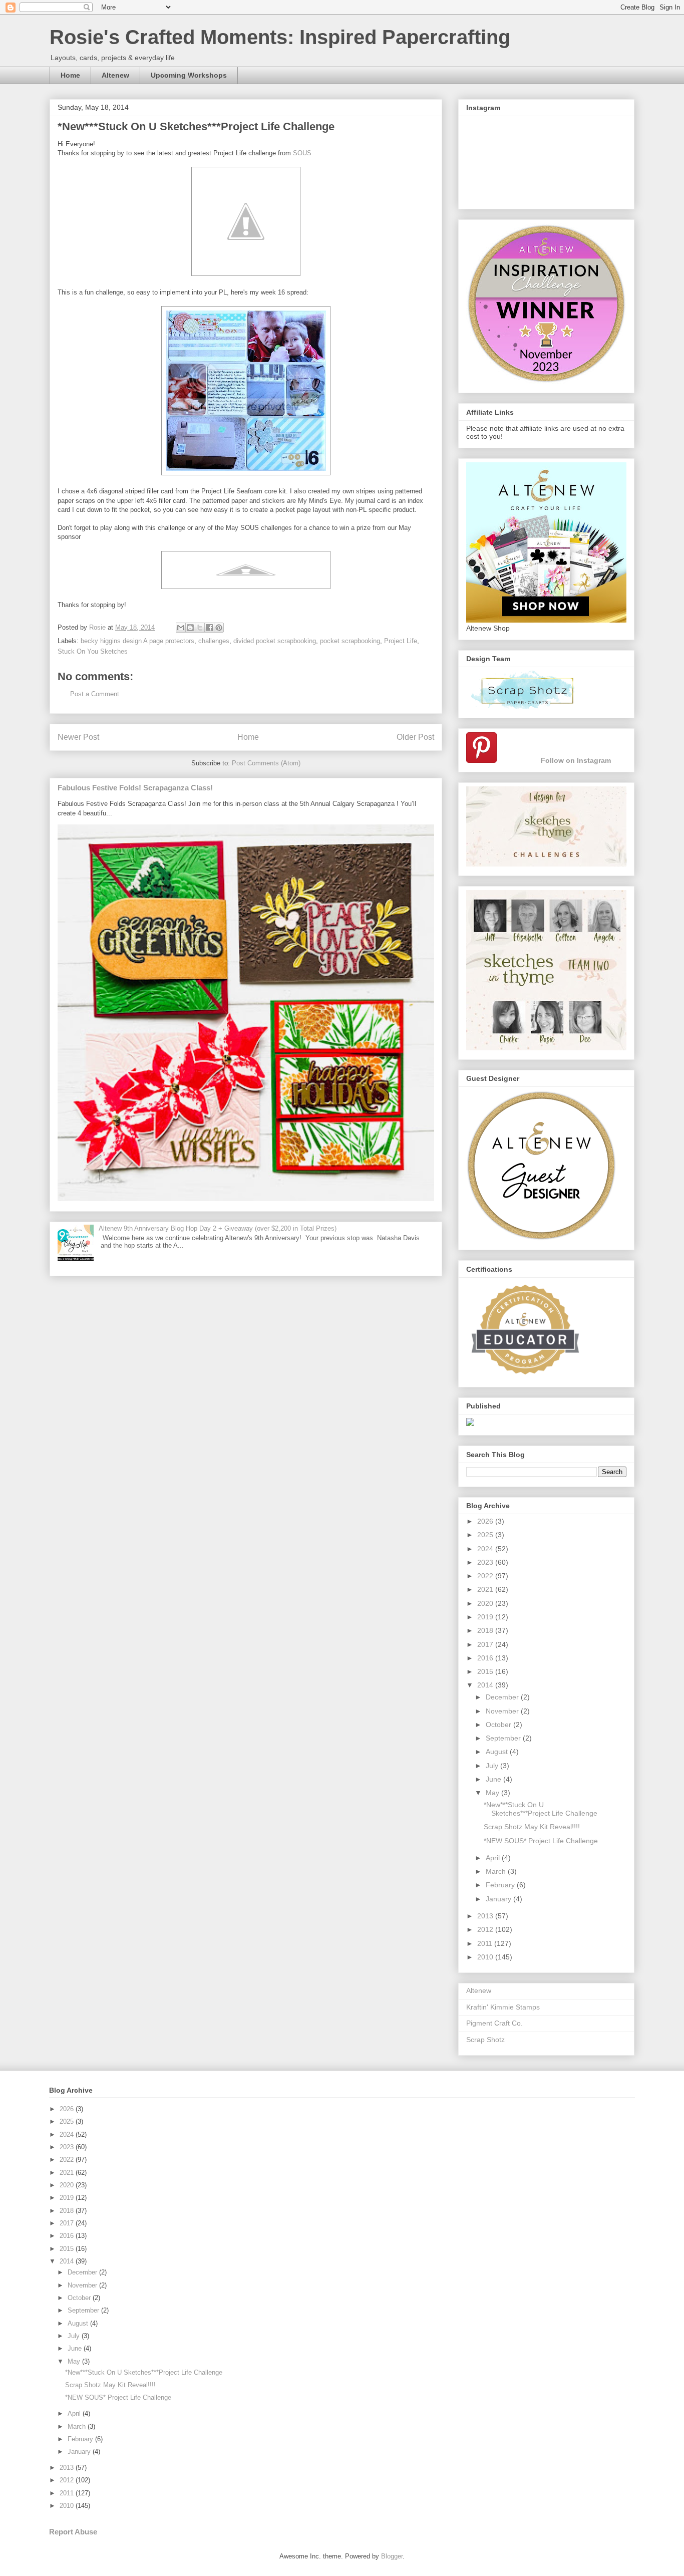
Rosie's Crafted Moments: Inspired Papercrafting (280, 37)
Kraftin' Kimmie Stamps (503, 2007)
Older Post (415, 737)
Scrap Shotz (485, 2040)
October (499, 1725)
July (493, 1766)
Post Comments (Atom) (266, 763)
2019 (486, 1617)
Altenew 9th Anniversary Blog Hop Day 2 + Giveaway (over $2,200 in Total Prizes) (218, 1228)
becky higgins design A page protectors (137, 641)
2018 (486, 1630)
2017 (486, 1644)
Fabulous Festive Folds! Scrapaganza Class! (135, 788)
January (499, 1899)
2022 (486, 1576)
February (501, 1885)
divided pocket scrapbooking (275, 641)
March (497, 1871)
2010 (486, 1957)
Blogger (392, 2556)
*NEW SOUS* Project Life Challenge (541, 1841)
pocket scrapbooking (350, 641)
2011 (486, 1943)
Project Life (401, 641)
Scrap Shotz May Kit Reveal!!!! (532, 1827)
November (503, 1711)
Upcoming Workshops (189, 75)
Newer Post (78, 737)
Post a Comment (95, 694)
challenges (214, 641)
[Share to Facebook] (209, 628)
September (504, 1738)
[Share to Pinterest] (219, 628)
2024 (486, 1549)
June (494, 1779)
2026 (486, 1521)
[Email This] (181, 628)
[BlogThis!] (190, 628)
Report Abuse (73, 2532)
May (493, 1793)
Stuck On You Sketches (93, 651)
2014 (486, 1685)
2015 (486, 1671)
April (494, 1858)
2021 (486, 1589)
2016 (486, 1658)
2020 (486, 1603)
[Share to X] (200, 628)
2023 (486, 1562)
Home (70, 75)
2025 (486, 1535)
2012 (486, 1929)
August (498, 1752)
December (503, 1697)
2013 (486, 1916)
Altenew (115, 75)
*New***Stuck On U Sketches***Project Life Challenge (541, 1809)
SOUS (302, 153)
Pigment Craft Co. (494, 2023)
